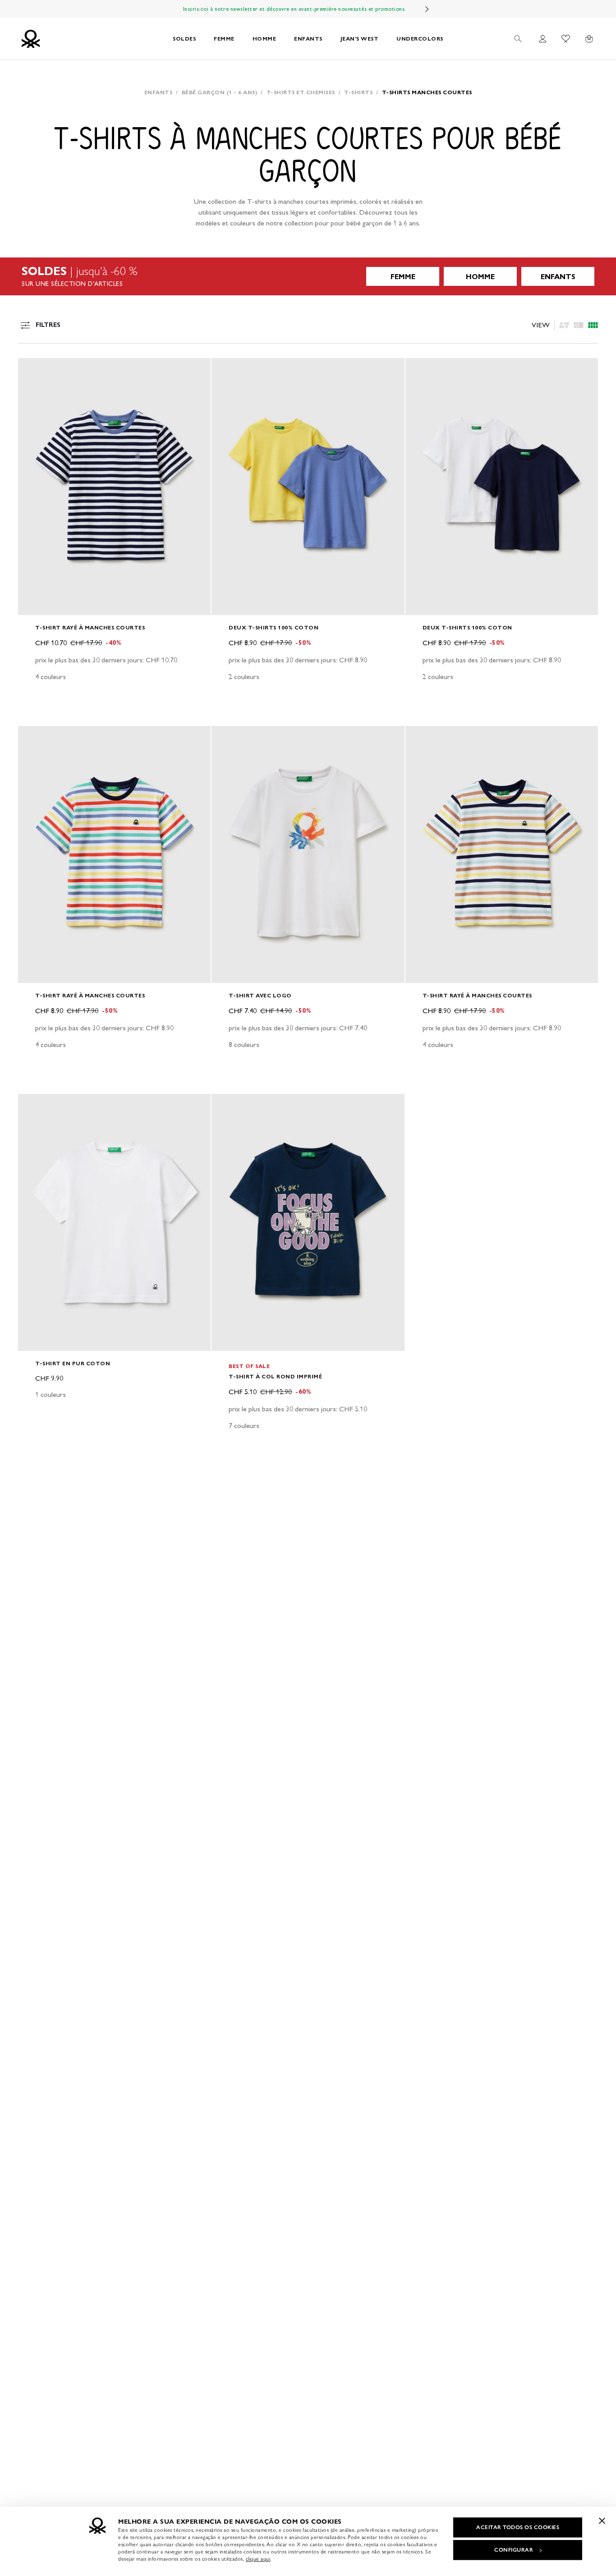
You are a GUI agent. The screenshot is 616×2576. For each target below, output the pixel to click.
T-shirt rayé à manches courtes (90, 627)
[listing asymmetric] (564, 325)
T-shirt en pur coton (73, 1363)
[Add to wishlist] (32, 370)
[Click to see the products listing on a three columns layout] (593, 325)
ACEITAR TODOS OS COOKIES (518, 2527)
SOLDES (184, 39)
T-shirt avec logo (260, 995)
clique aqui (258, 2559)
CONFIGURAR (514, 2550)
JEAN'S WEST (360, 39)
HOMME (264, 39)
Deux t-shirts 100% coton (274, 627)
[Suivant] (427, 9)
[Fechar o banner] (602, 2521)
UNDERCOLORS (420, 39)
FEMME (224, 39)
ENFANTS (308, 39)
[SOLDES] (308, 276)
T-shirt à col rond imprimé (275, 1376)
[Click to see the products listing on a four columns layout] (579, 325)
